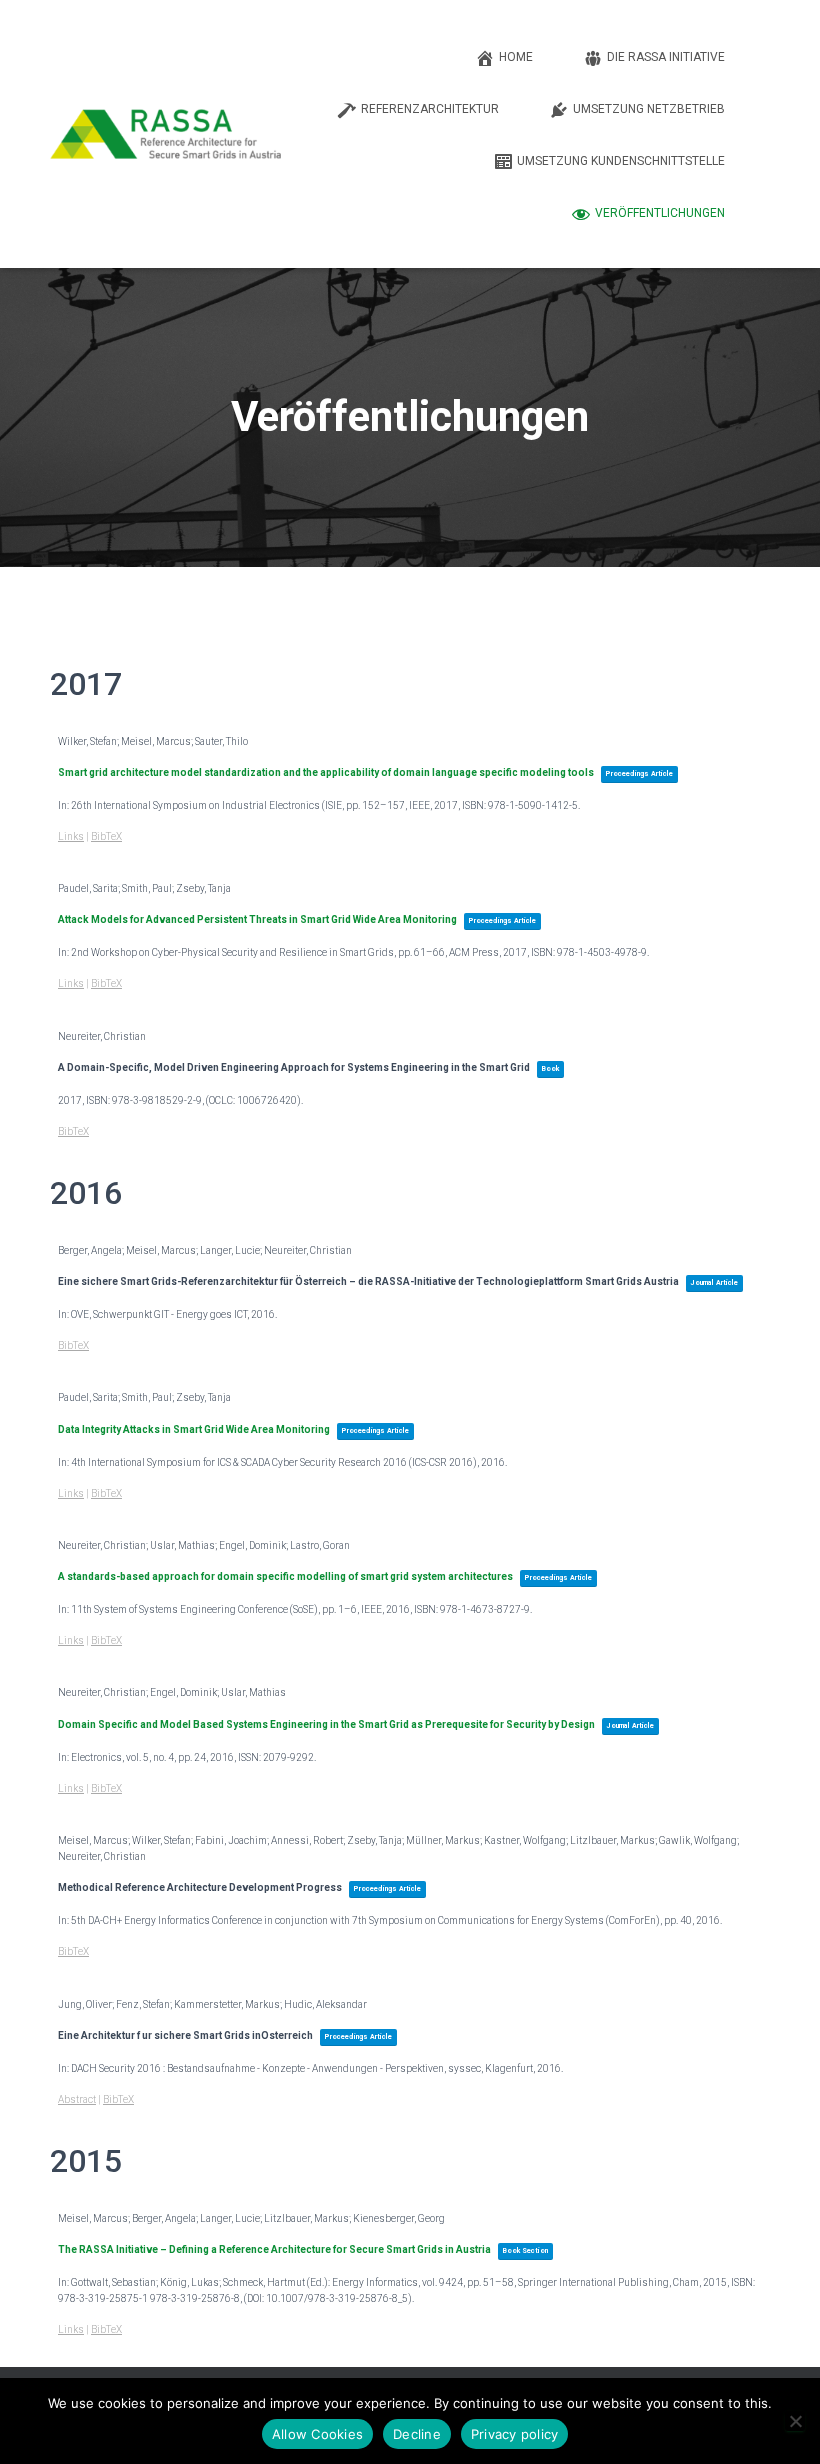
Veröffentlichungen (660, 213)
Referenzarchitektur (430, 109)
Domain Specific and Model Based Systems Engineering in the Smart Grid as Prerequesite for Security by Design (326, 1724)
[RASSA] (165, 134)
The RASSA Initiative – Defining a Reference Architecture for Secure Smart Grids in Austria (274, 2249)
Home (516, 57)
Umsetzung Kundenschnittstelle (621, 161)
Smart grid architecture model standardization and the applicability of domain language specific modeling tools (326, 772)
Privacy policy (515, 2434)
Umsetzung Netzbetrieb (649, 109)
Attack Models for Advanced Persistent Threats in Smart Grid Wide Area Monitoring (257, 919)
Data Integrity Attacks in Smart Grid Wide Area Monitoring (194, 1429)
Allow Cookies (317, 2434)
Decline (417, 2434)
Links (71, 836)
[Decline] (795, 2421)
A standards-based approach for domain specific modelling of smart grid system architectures (285, 1576)
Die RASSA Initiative (666, 57)
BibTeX (106, 836)
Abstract (77, 2099)
